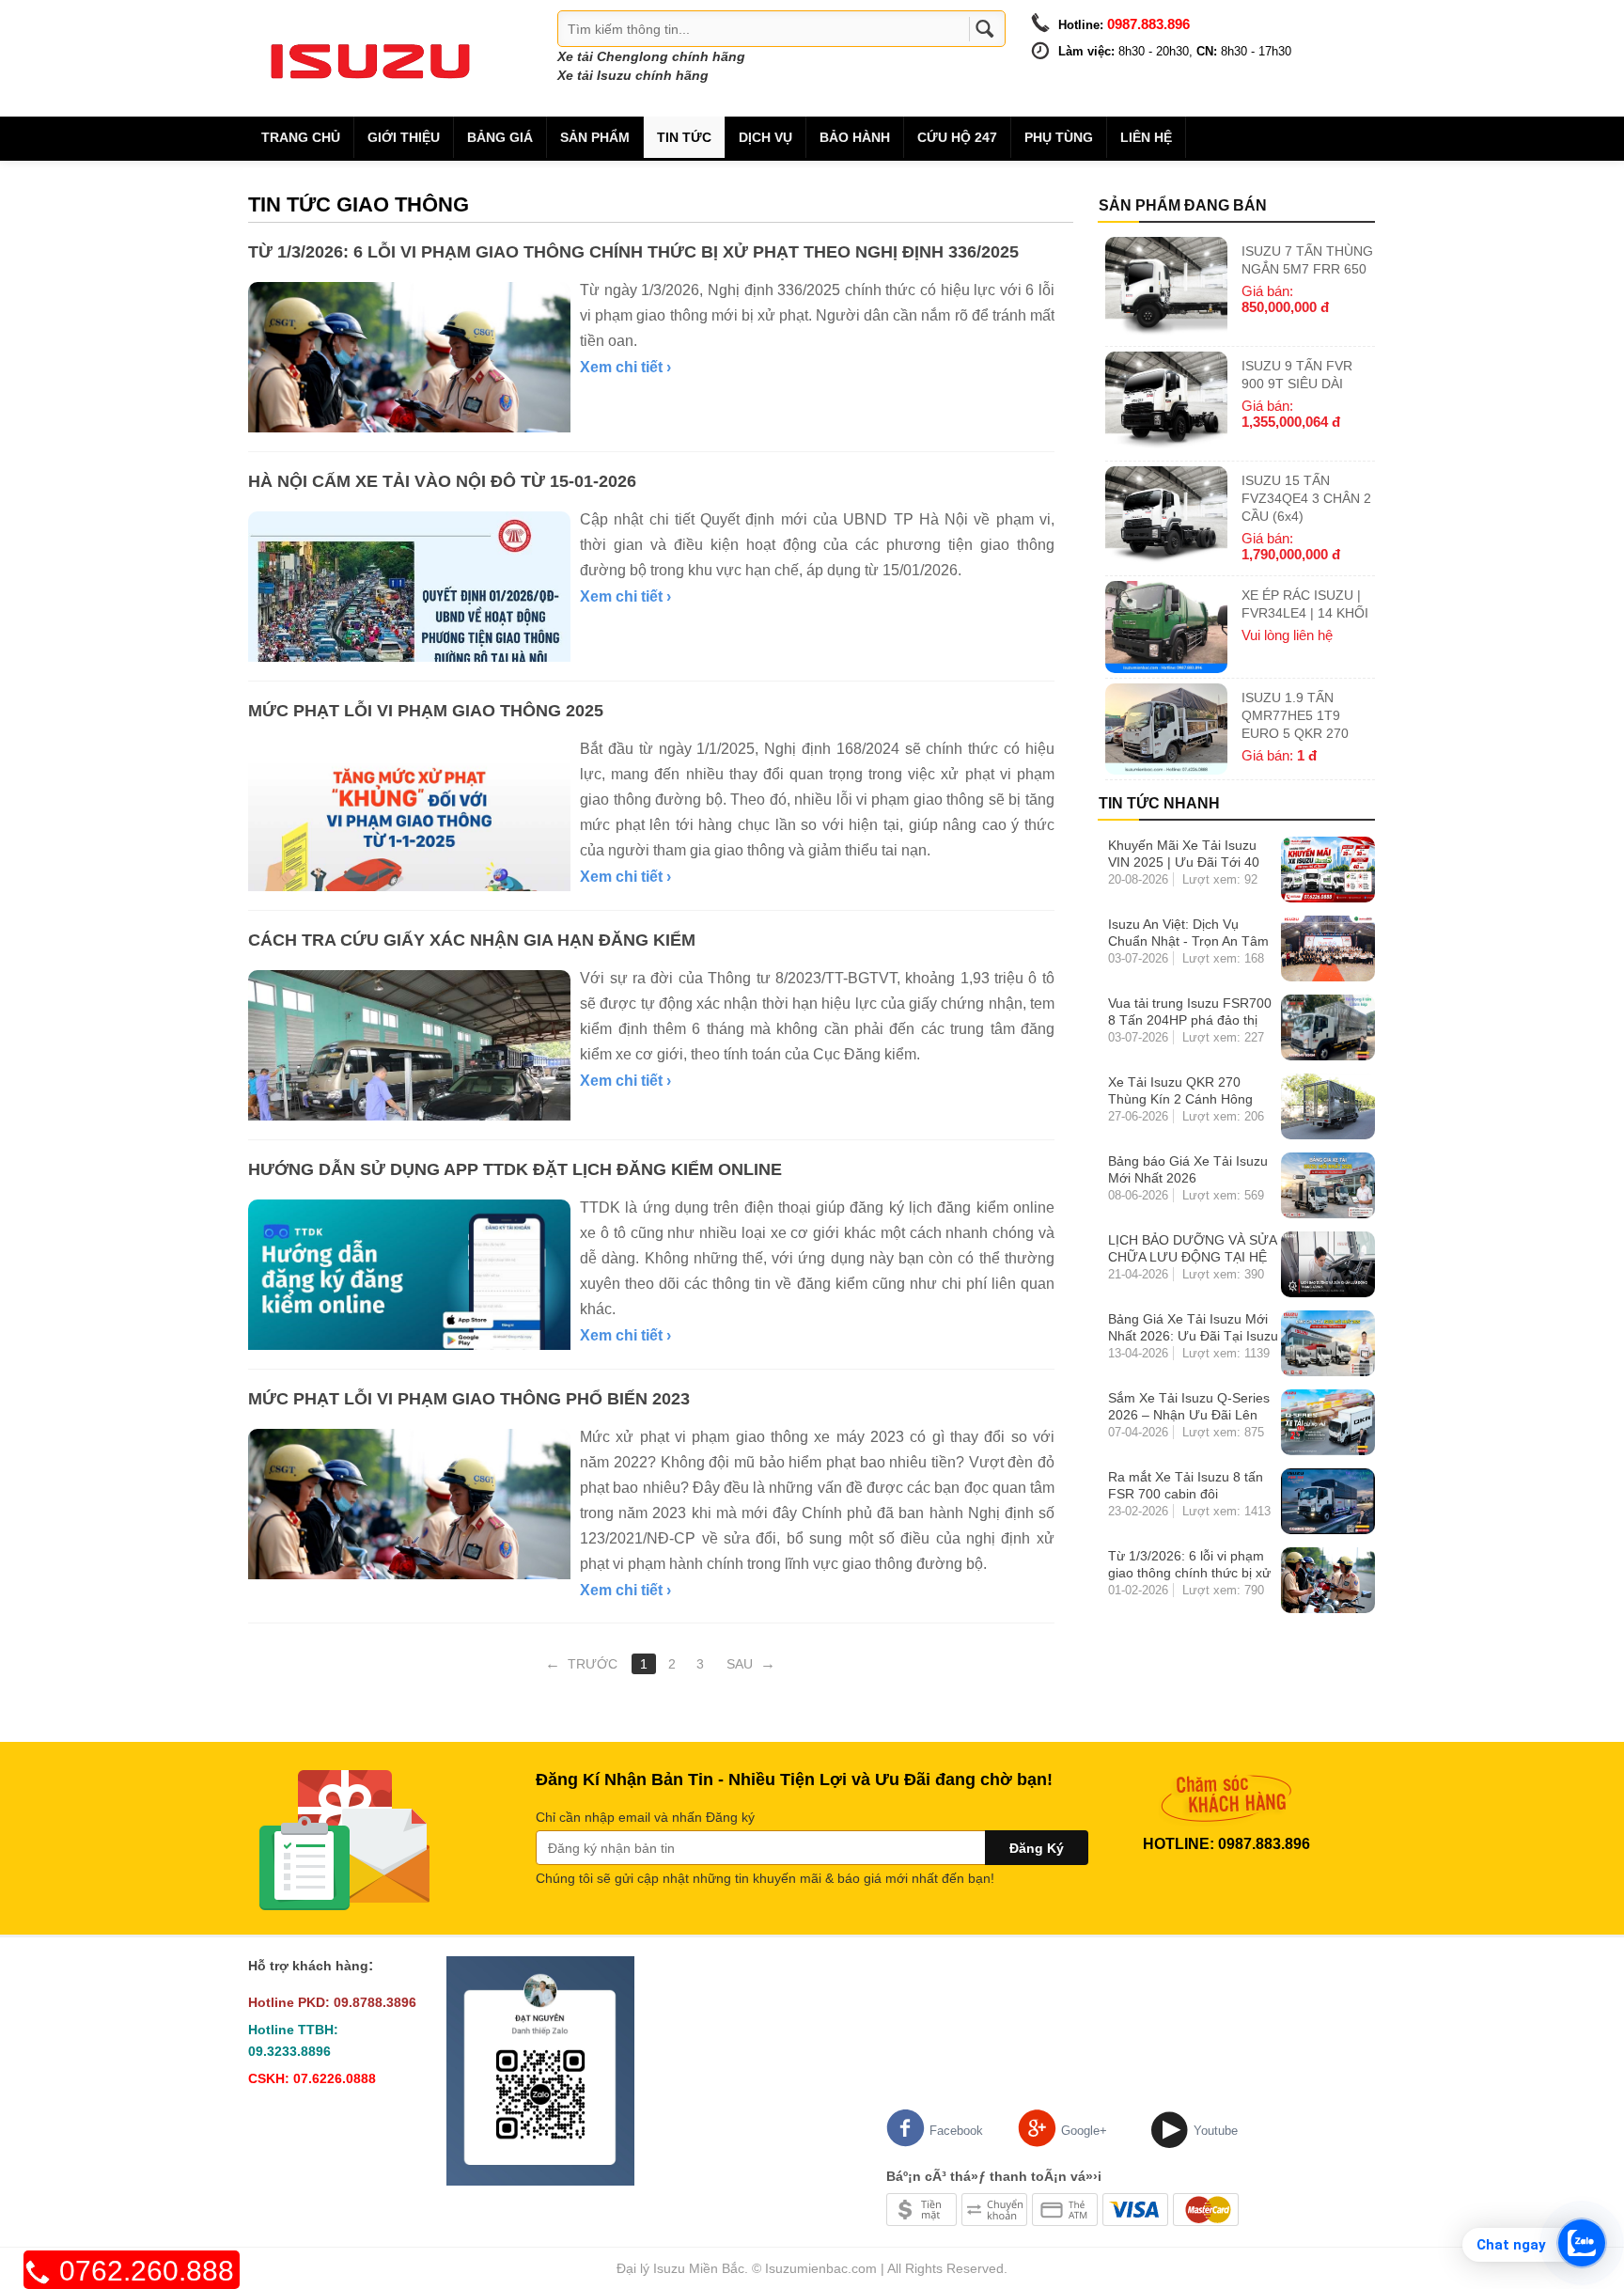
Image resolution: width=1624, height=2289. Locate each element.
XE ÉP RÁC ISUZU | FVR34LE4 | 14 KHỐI (1305, 604)
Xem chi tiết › (625, 367)
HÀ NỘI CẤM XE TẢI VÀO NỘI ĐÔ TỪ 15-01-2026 (442, 481)
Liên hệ (1146, 137)
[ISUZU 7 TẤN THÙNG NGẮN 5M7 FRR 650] (1166, 289)
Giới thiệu (404, 137)
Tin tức (684, 137)
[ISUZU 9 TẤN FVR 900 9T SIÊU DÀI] (1166, 404)
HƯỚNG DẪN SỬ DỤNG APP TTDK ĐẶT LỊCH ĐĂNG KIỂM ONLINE (515, 1169)
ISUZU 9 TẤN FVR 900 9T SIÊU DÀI (1297, 375)
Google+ (1084, 2131)
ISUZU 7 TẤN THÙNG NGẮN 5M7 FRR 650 (1307, 260)
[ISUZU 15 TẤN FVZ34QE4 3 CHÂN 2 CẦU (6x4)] (1166, 518)
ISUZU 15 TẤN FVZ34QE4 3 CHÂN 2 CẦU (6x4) (1306, 498)
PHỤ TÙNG (1059, 137)
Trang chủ (301, 137)
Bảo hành (855, 137)
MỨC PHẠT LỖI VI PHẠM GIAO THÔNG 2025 (426, 711)
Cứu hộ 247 (957, 137)
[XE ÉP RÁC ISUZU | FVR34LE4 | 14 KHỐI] (1166, 627)
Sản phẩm (595, 137)
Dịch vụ (765, 137)
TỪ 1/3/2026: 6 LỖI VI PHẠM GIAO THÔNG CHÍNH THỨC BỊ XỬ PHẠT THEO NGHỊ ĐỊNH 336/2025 (633, 252)
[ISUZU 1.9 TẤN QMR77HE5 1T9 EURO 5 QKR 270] (1166, 729)
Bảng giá (500, 137)
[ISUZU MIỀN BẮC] (370, 57)
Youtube (1216, 2131)
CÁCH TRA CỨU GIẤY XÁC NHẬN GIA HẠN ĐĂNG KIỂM (472, 940)
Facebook (956, 2131)
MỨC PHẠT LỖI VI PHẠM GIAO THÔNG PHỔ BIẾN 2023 (469, 1399)
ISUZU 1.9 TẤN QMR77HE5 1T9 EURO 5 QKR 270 (1295, 715)
